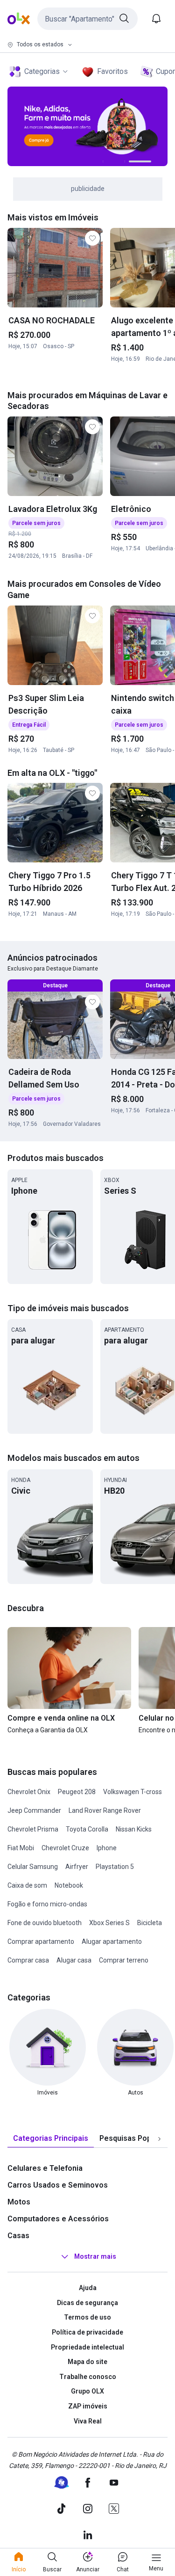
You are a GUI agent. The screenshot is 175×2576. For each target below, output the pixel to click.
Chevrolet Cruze (65, 1848)
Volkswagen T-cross (133, 1792)
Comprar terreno (124, 1960)
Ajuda (88, 2288)
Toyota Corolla (87, 1829)
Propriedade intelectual (87, 2347)
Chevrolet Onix (29, 1792)
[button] (87, 19)
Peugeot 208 (77, 1792)
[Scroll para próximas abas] (159, 2139)
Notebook (69, 1885)
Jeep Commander (34, 1810)
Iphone (107, 1848)
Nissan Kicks (134, 1829)
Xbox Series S (109, 1923)
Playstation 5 (115, 1867)
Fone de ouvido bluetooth (45, 1923)
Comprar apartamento (41, 1941)
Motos (19, 2202)
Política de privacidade (87, 2332)
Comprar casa (28, 1960)
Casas (18, 2236)
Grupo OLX (87, 2391)
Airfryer (77, 1867)
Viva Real (88, 2421)
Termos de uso (87, 2317)
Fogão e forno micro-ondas (47, 1904)
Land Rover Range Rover (105, 1810)
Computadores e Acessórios (58, 2219)
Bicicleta (150, 1923)
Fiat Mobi (21, 1848)
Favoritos (112, 71)
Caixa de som (27, 1885)
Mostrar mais (95, 2256)
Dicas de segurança (87, 2303)
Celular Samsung (33, 1867)
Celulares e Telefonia (45, 2168)
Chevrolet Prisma (33, 1829)
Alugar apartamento (112, 1941)
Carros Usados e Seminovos (58, 2185)
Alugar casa (74, 1960)
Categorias (42, 71)
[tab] (51, 2139)
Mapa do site (87, 2362)
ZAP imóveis (88, 2406)
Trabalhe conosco (88, 2377)
